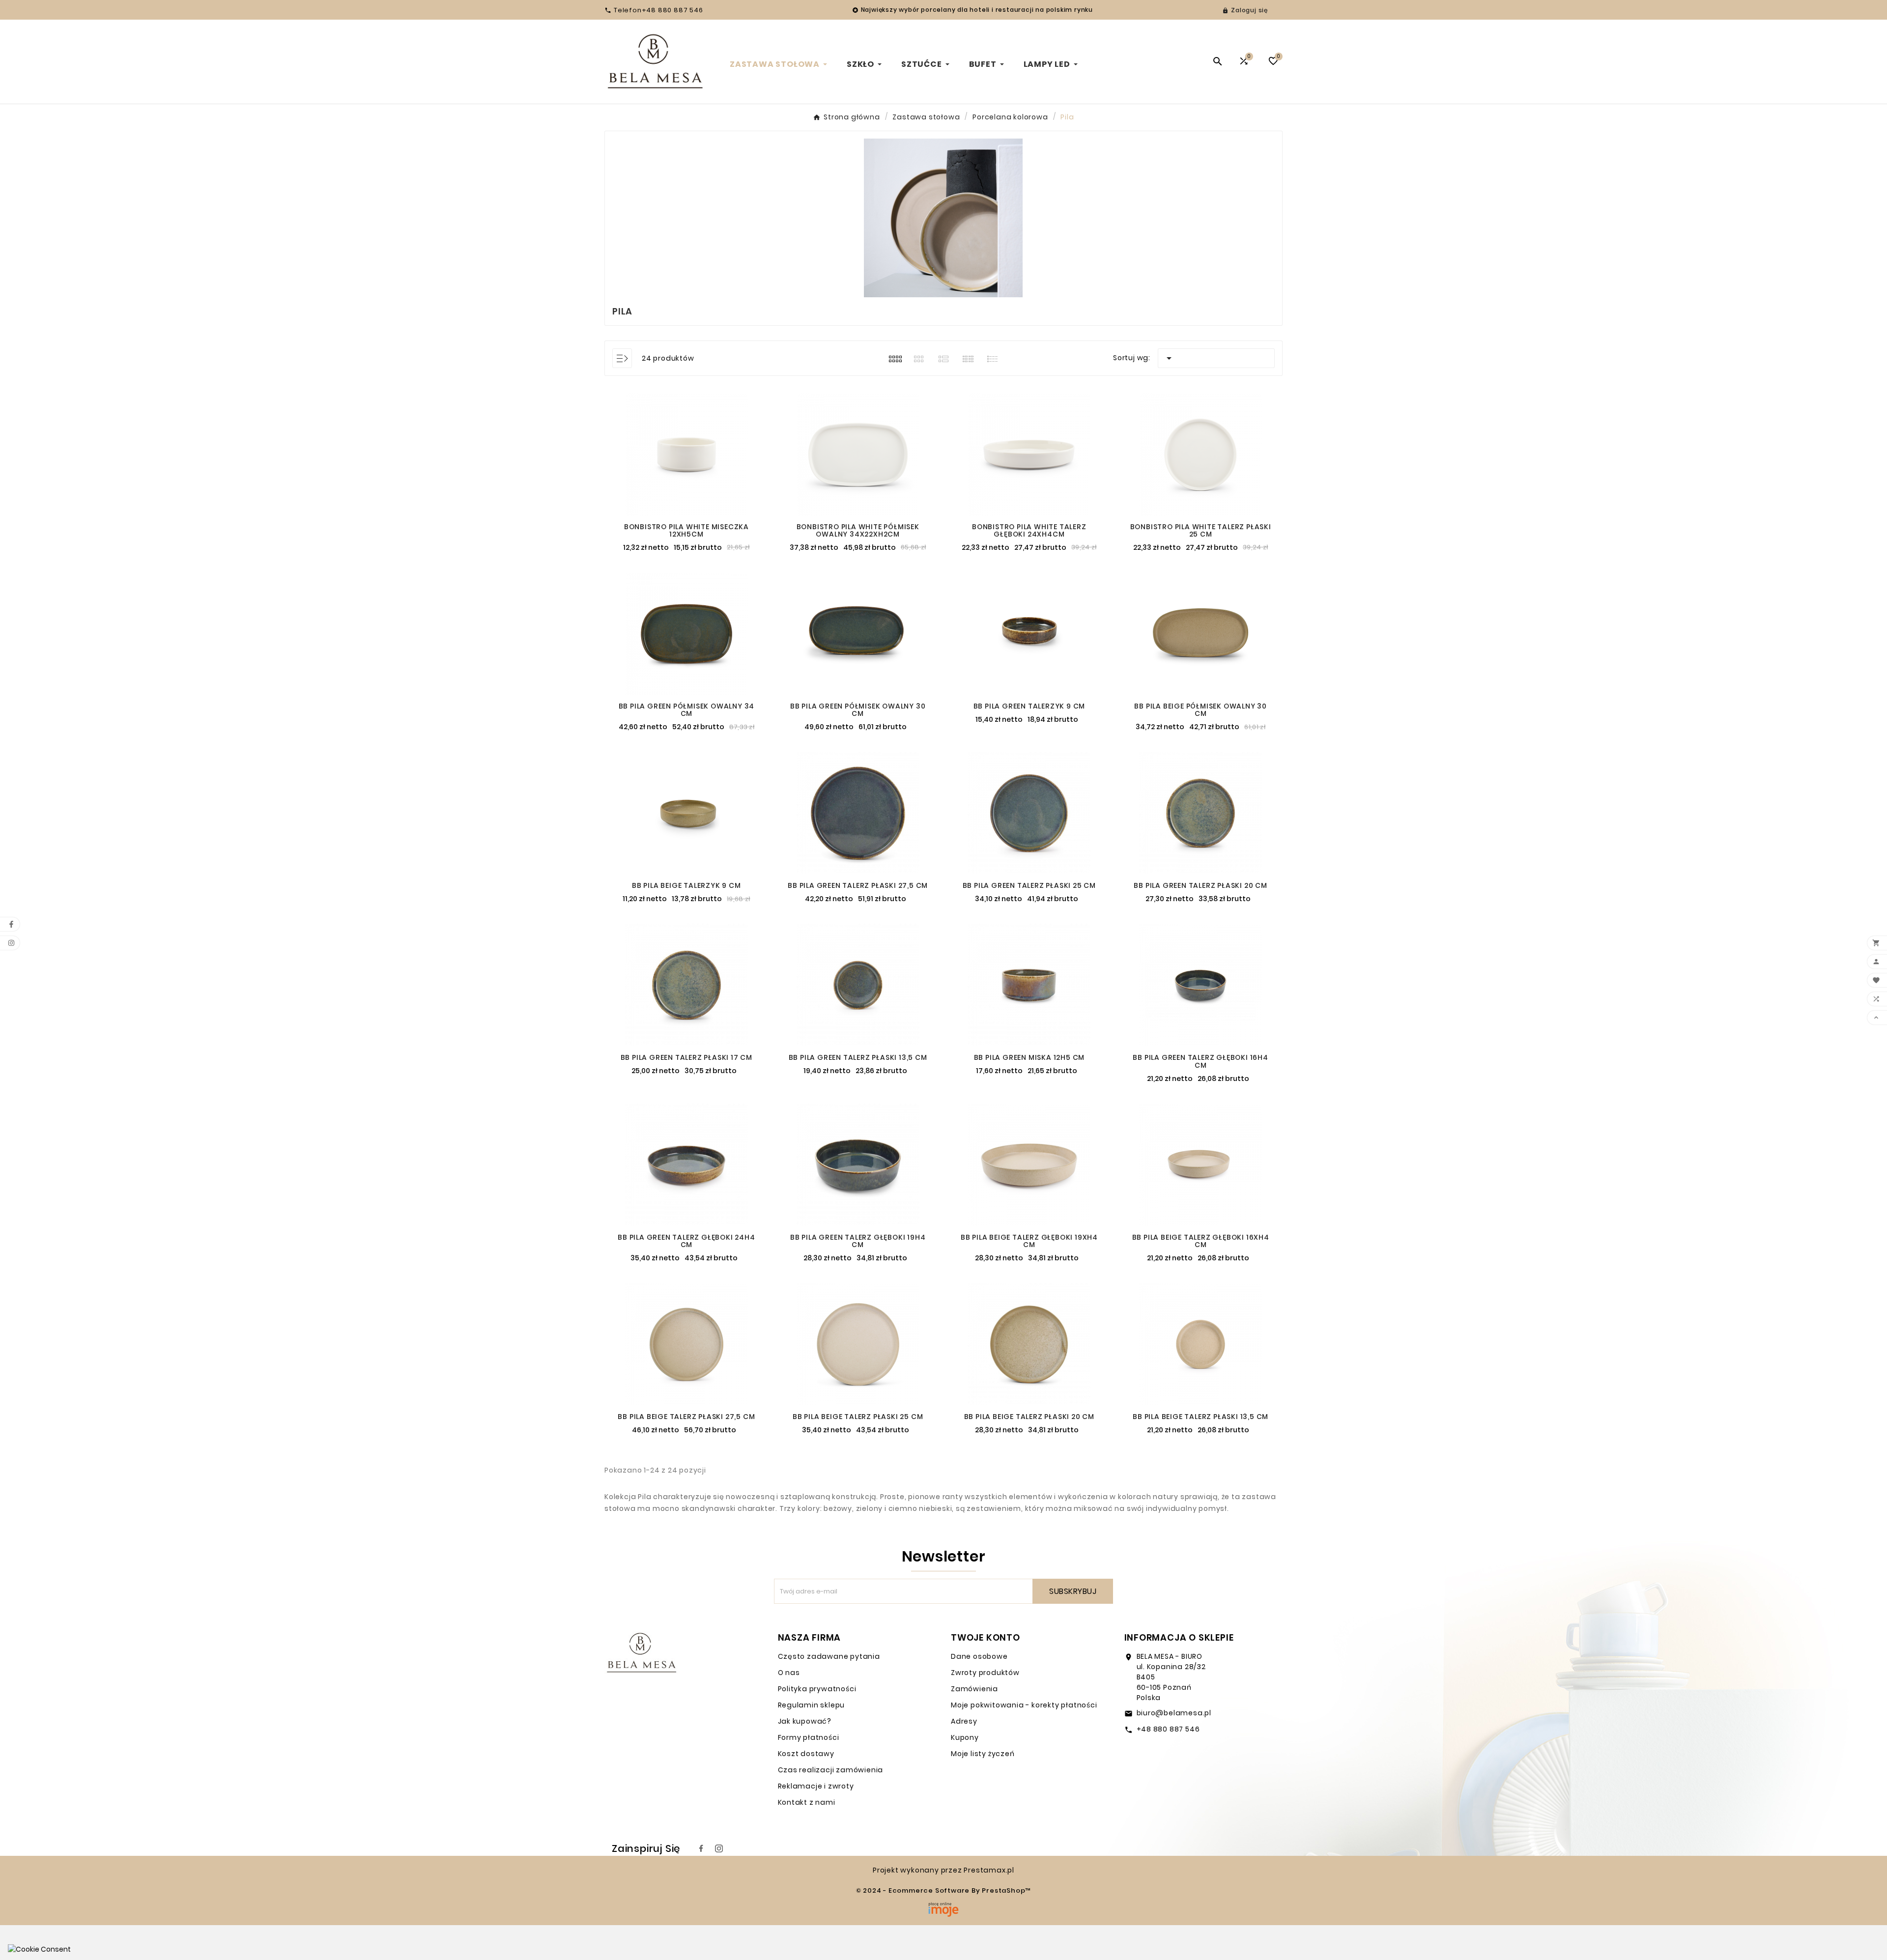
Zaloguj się (1249, 10)
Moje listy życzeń (983, 1754)
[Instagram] (719, 1848)
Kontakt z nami (807, 1802)
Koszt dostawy (806, 1754)
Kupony (965, 1737)
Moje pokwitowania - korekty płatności (1024, 1705)
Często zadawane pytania (829, 1656)
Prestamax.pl (989, 1870)
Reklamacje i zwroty (816, 1786)
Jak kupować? (805, 1721)
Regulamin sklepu (812, 1705)
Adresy (964, 1721)
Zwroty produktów (985, 1673)
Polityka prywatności (817, 1689)
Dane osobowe (979, 1656)
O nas (789, 1673)
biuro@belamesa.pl (1174, 1713)
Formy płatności (809, 1737)
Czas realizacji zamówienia (831, 1770)
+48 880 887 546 (1168, 1729)
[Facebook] (701, 1848)
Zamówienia (974, 1689)
